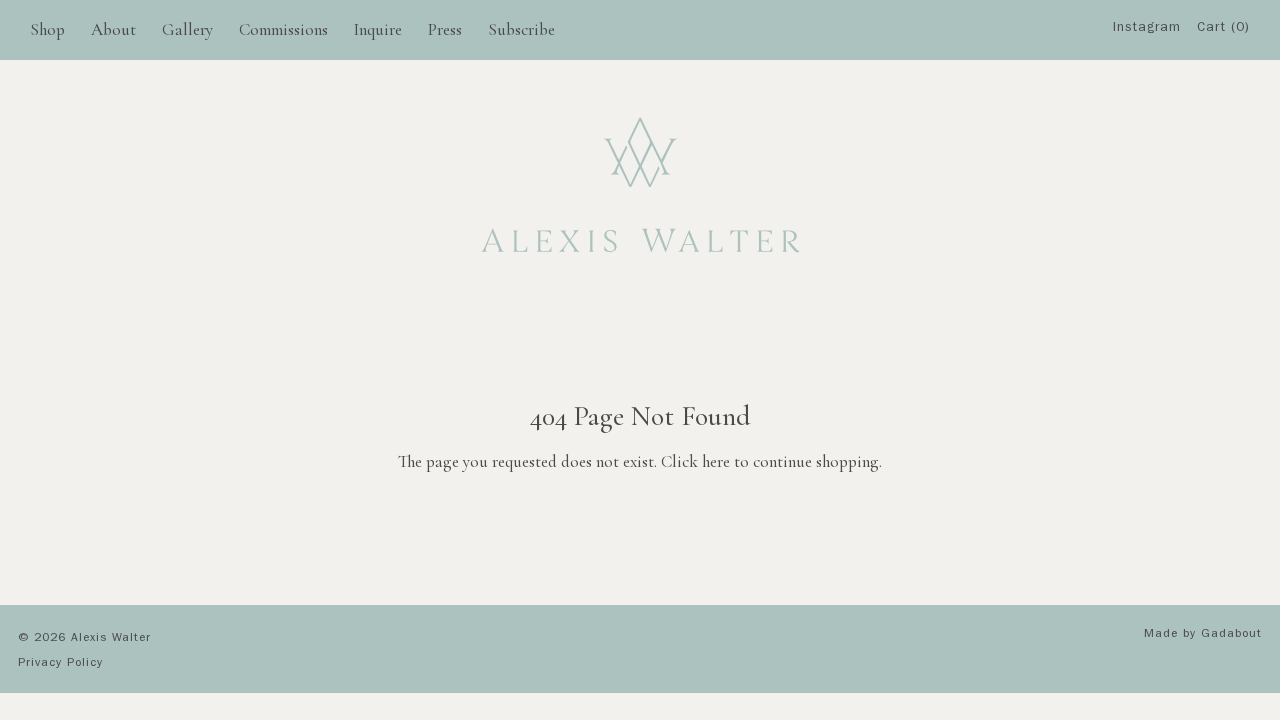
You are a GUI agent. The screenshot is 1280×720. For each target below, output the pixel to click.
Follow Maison (1153, 138)
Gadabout (1231, 635)
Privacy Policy (60, 664)
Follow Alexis (1153, 99)
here (716, 461)
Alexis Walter (111, 639)
